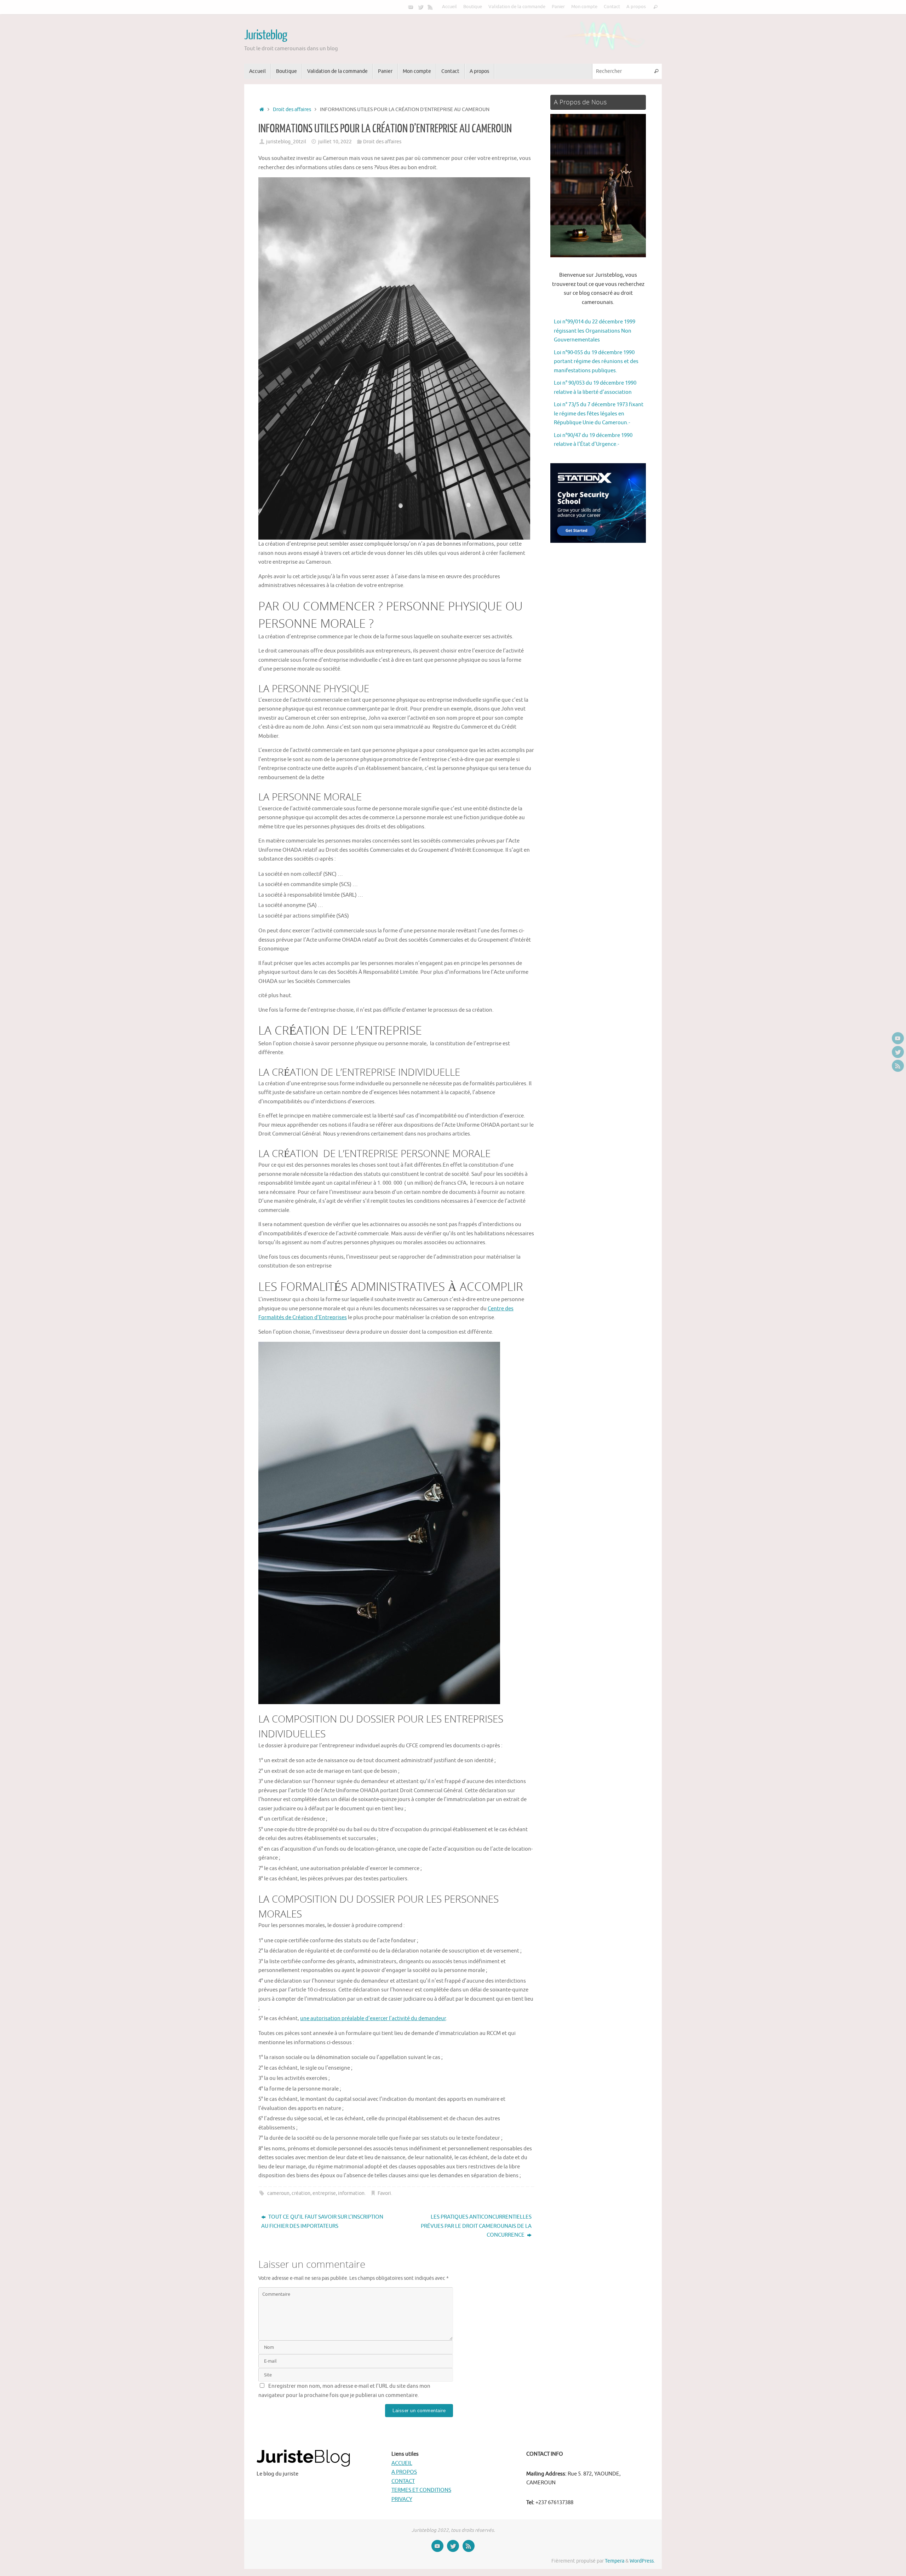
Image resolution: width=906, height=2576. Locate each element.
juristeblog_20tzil (286, 142)
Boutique (473, 7)
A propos (636, 7)
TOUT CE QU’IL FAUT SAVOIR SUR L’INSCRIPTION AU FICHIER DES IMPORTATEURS (322, 2222)
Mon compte (584, 7)
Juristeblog (265, 35)
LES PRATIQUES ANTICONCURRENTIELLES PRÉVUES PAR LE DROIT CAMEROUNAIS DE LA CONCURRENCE (476, 2226)
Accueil (449, 7)
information (351, 2193)
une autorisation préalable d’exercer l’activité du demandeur (373, 2019)
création (301, 2193)
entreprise (324, 2193)
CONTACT (403, 2481)
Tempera (615, 2561)
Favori (384, 2193)
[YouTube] (411, 7)
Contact (612, 7)
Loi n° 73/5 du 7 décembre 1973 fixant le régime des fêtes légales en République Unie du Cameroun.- (599, 414)
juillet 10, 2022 (335, 142)
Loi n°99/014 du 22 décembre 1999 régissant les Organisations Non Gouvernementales (595, 331)
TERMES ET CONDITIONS (421, 2490)
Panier (558, 7)
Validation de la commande (517, 7)
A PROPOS (404, 2472)
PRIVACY (402, 2499)
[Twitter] (420, 7)
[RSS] (430, 7)
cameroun (278, 2193)
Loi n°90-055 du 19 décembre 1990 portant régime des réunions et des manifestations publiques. (596, 362)
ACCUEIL (402, 2463)
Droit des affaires (292, 110)
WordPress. (642, 2561)
